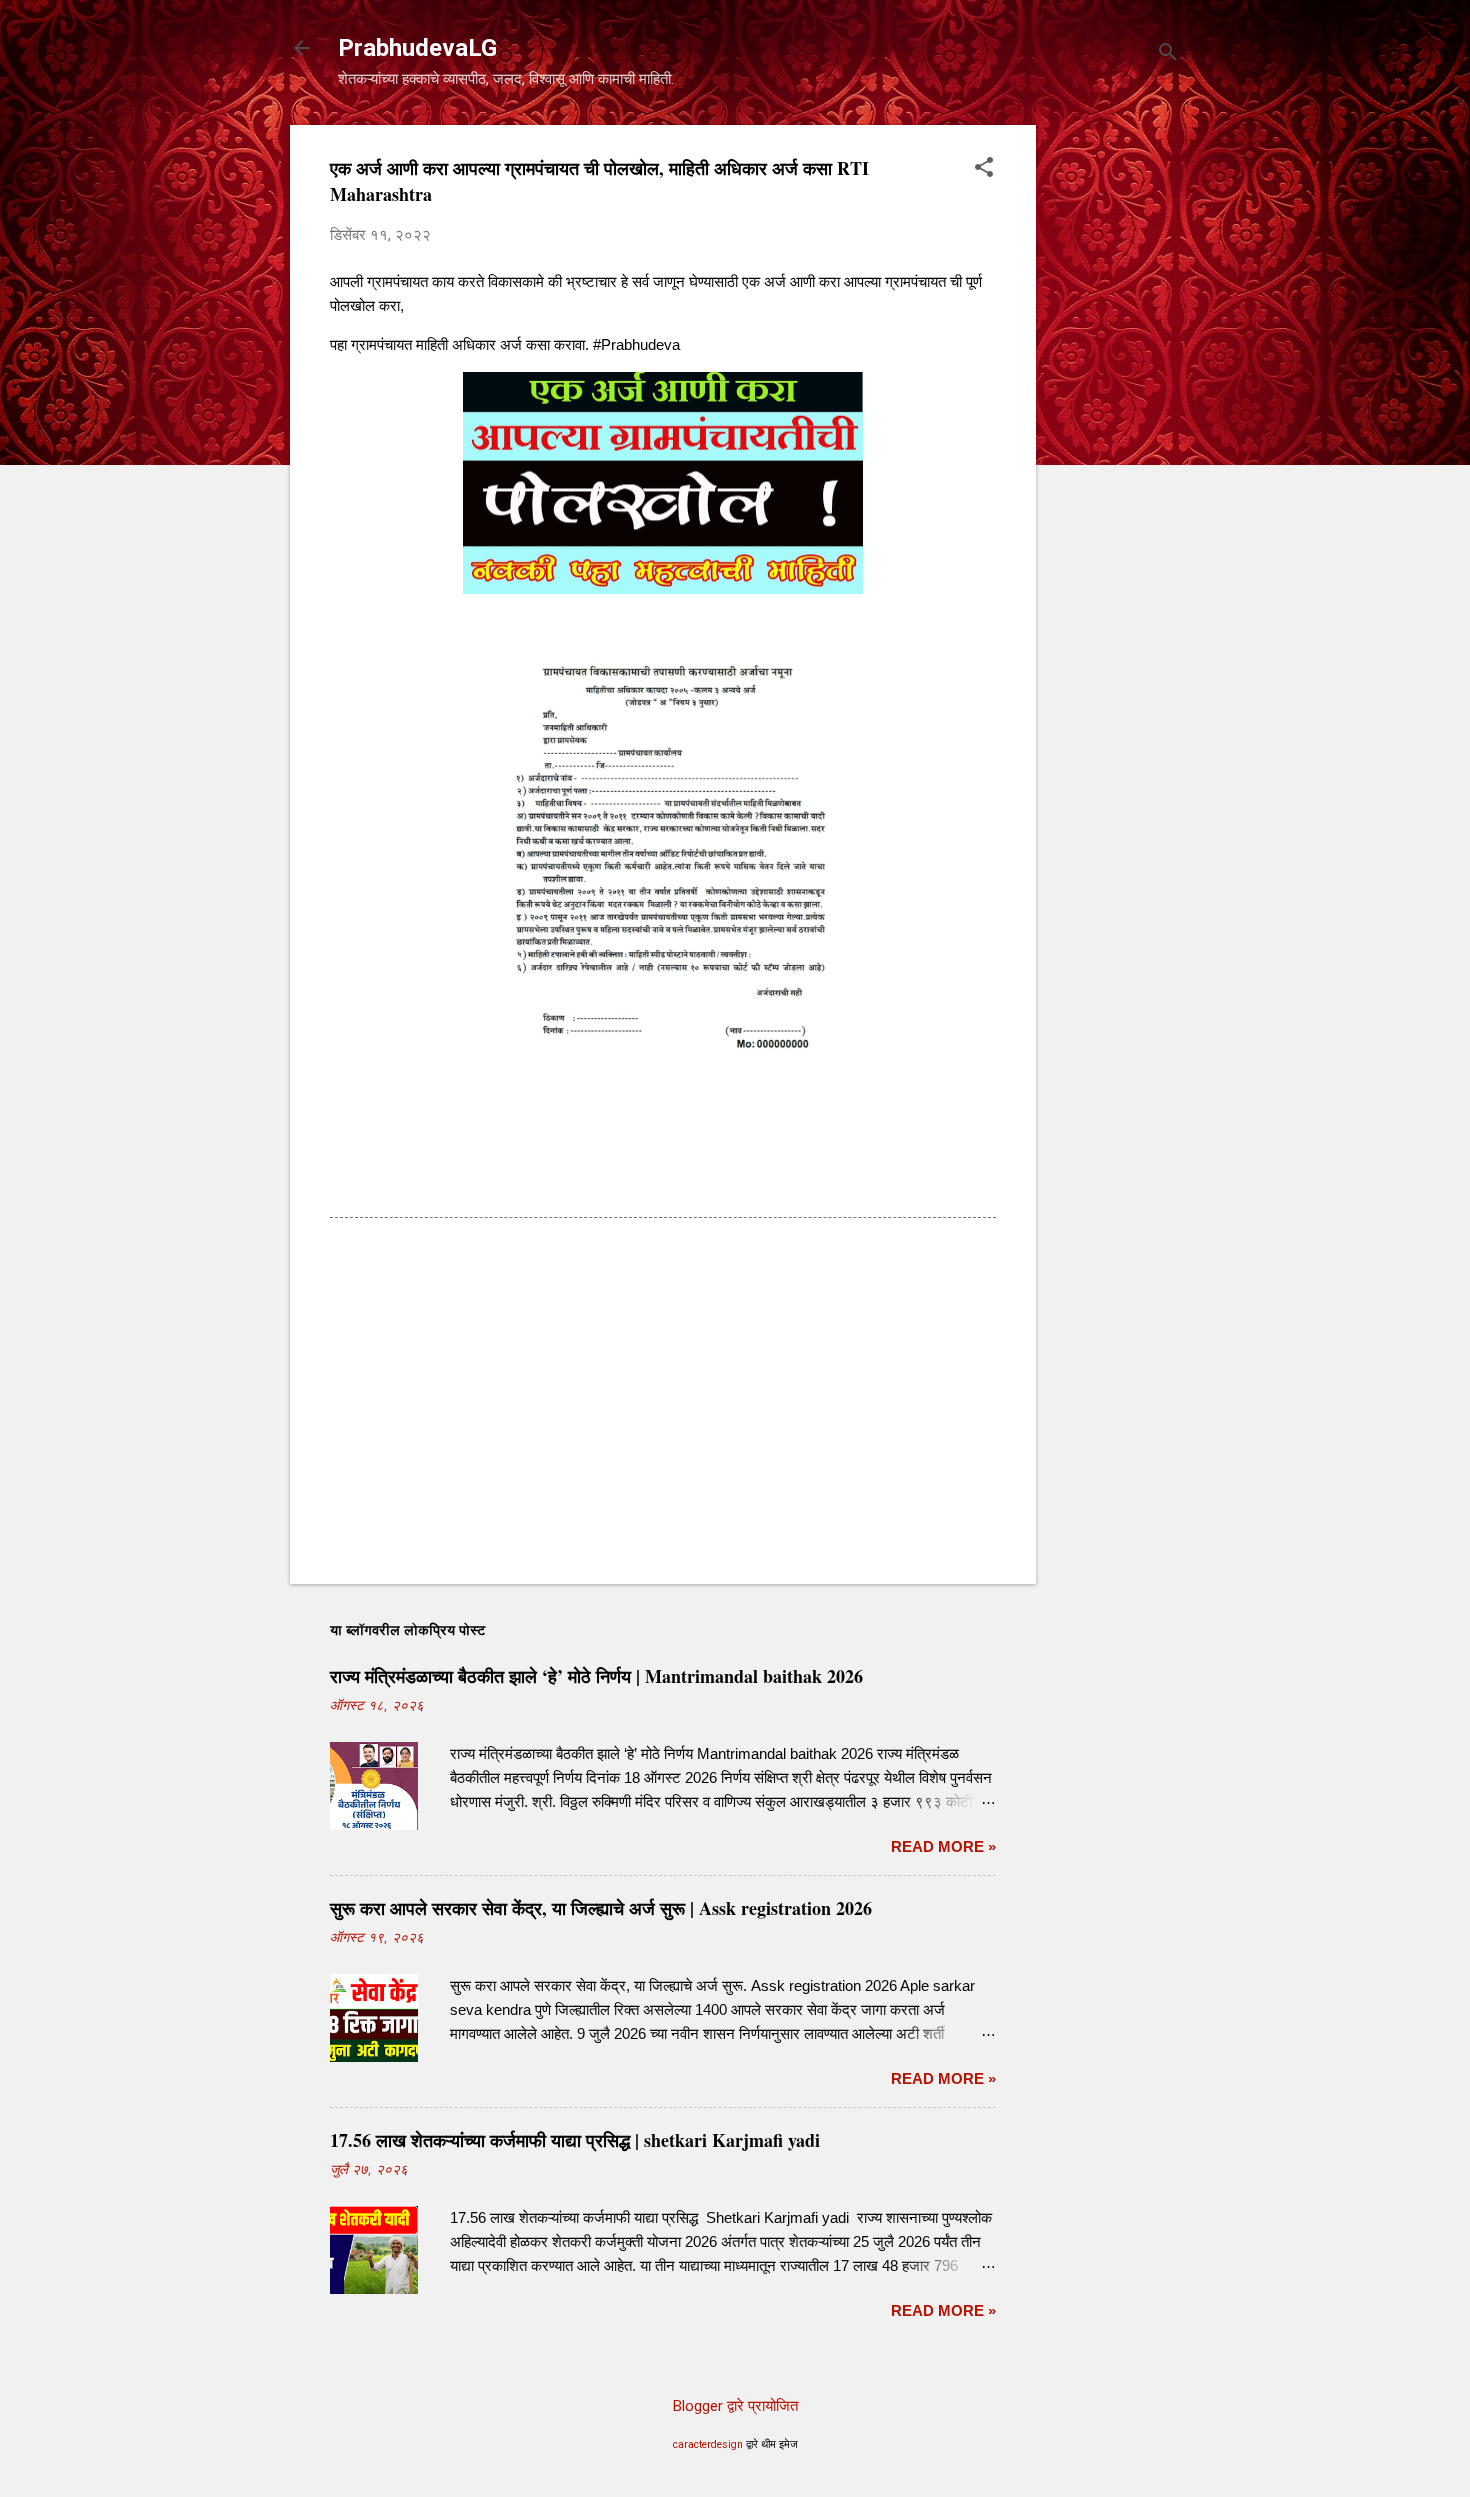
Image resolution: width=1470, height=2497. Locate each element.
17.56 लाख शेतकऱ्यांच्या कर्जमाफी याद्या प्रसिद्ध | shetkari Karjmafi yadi (575, 2140)
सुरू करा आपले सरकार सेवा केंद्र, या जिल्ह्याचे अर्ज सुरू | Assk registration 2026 (601, 1908)
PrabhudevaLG (417, 48)
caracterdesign (708, 2444)
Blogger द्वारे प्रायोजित (735, 2406)
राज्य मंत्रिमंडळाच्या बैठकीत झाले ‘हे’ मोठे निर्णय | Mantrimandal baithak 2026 (596, 1676)
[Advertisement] (1116, 425)
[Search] (1168, 54)
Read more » (943, 1846)
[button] (984, 169)
